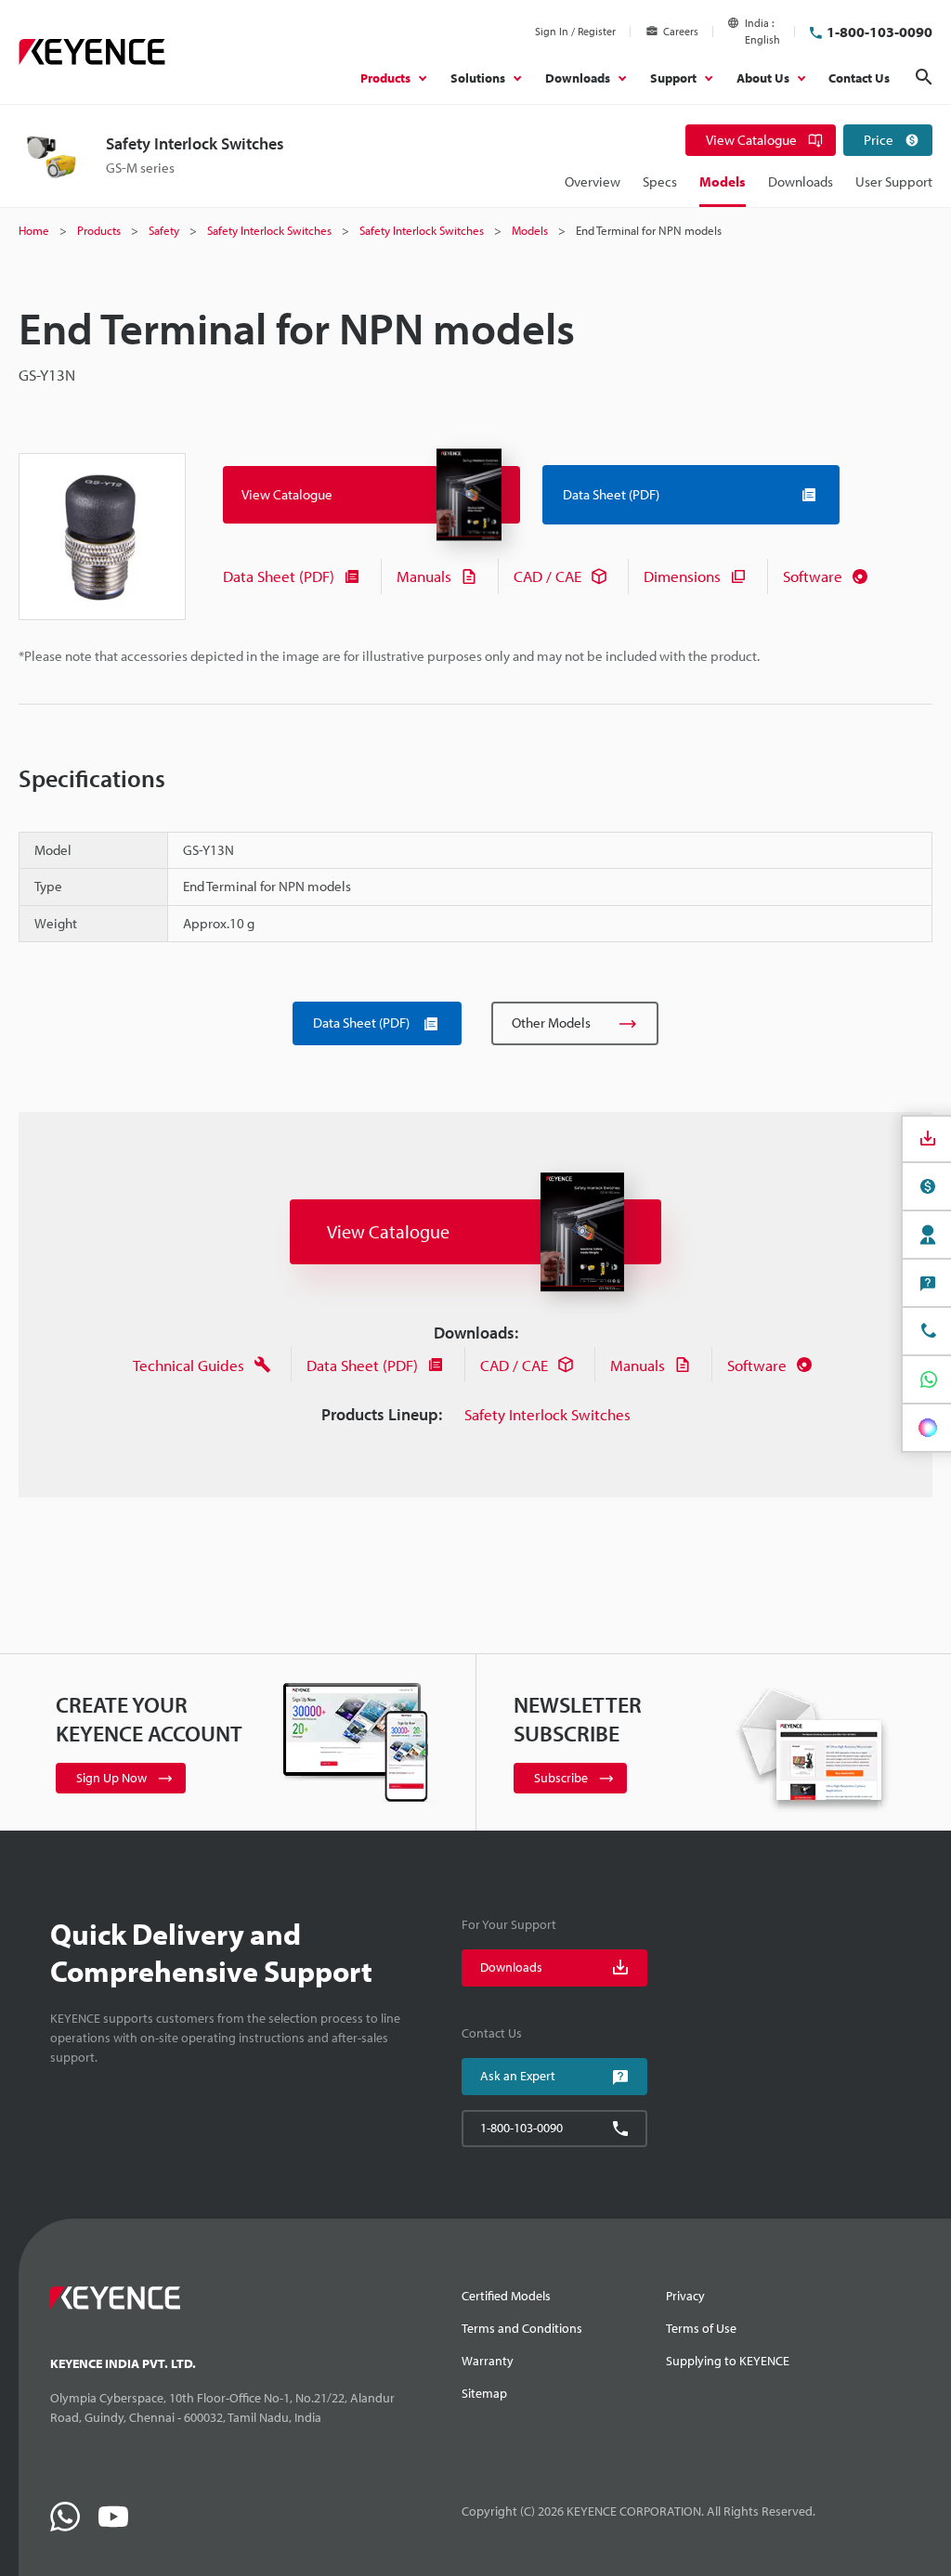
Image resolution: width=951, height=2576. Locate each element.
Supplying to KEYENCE (728, 2361)
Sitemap (484, 2393)
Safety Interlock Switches (547, 1414)
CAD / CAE (547, 576)
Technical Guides (189, 1365)
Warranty (488, 2361)
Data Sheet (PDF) (279, 576)
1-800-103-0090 (879, 32)
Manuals (424, 576)
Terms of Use (701, 2328)
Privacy (685, 2296)
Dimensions (682, 576)
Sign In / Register (575, 31)
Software (813, 576)
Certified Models (506, 2296)
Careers (681, 31)
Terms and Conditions (522, 2328)
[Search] (924, 77)
